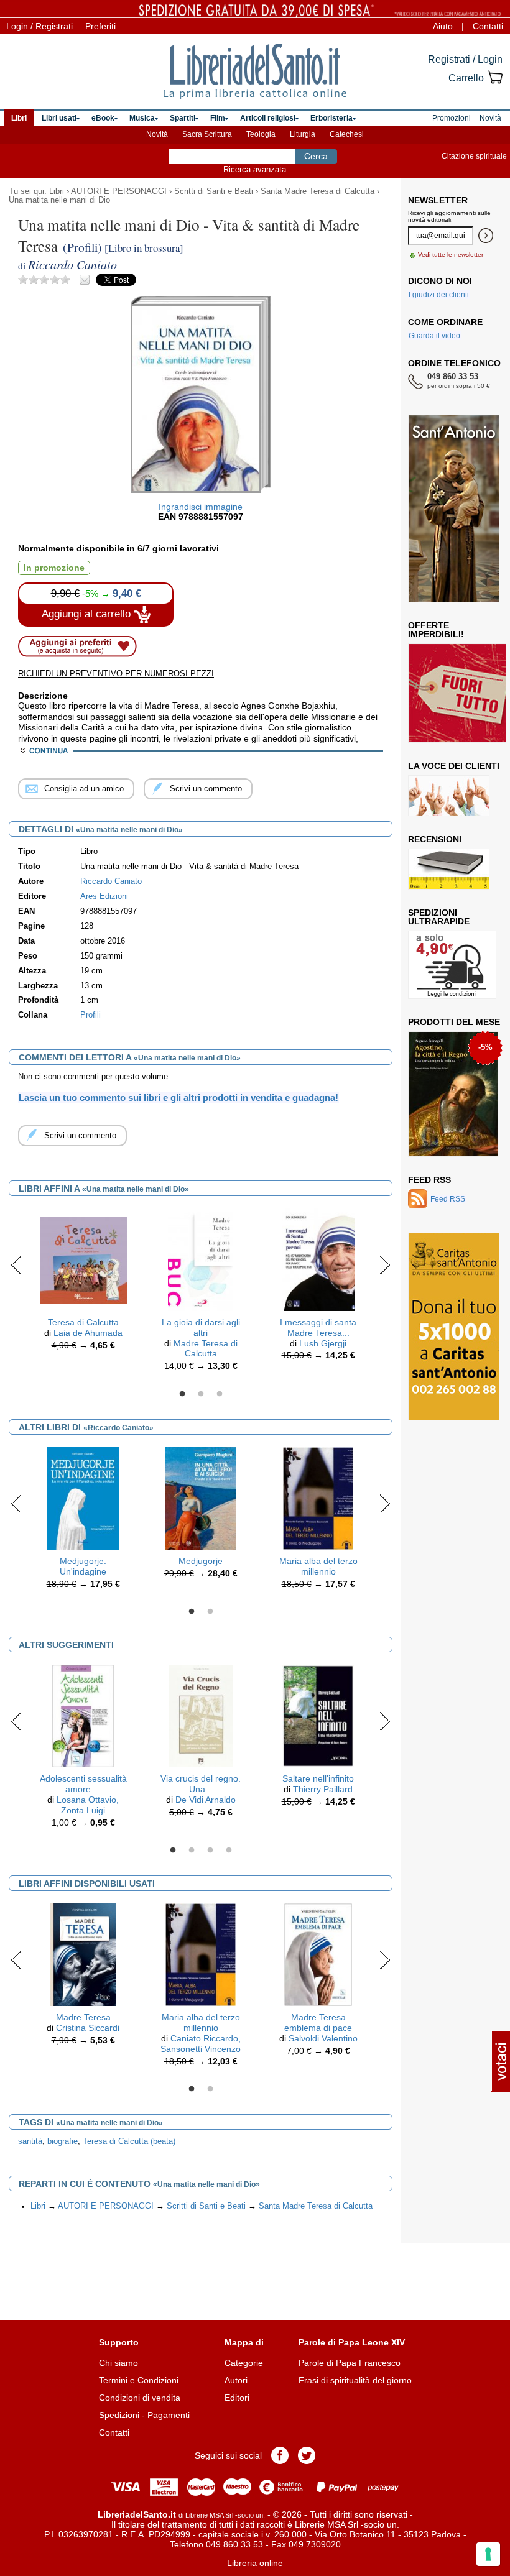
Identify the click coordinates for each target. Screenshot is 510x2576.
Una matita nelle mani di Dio (59, 200)
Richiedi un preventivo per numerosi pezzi (116, 674)
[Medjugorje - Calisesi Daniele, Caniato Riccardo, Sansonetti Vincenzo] (201, 1497)
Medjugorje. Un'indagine (83, 1566)
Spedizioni (119, 2415)
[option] (83, 1282)
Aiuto (443, 26)
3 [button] (220, 1394)
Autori (236, 2380)
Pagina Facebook (280, 2455)
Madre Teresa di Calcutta (206, 1349)
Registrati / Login (465, 59)
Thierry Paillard (323, 1789)
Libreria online (255, 2563)
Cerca (316, 156)
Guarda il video (434, 336)
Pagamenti (169, 2415)
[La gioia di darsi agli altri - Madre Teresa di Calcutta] (201, 1259)
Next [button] (385, 1264)
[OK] (486, 236)
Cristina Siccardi (88, 2028)
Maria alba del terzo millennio (318, 1566)
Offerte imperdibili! (436, 630)
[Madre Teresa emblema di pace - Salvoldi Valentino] (318, 1954)
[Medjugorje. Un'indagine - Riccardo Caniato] (83, 1497)
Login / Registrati (39, 26)
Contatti (488, 26)
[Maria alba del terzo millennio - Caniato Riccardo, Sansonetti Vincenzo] (318, 1497)
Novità (157, 134)
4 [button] (229, 1851)
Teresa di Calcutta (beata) (129, 2141)
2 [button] (201, 1394)
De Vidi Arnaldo (206, 1800)
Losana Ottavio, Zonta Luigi (88, 1805)
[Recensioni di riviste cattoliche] (449, 869)
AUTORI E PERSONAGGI (119, 191)
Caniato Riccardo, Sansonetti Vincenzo (201, 2044)
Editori (237, 2398)
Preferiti (100, 26)
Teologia (261, 134)
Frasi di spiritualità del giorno (355, 2380)
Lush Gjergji (323, 1343)
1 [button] (182, 1394)
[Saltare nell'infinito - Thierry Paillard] (318, 1716)
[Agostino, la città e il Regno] (453, 1094)
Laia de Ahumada (88, 1333)
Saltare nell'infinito (318, 1778)
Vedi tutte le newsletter (451, 255)
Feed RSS (429, 1180)
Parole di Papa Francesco (350, 2363)
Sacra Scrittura (207, 134)
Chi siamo (118, 2363)
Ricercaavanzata (255, 169)
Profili (90, 1015)
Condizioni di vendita (140, 2398)
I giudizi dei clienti (439, 295)
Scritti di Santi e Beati (214, 191)
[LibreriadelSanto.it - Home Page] (255, 71)
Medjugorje (201, 1561)
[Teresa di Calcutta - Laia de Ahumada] (83, 1259)
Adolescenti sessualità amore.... (83, 1784)
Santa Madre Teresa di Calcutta (318, 191)
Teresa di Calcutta (83, 1322)
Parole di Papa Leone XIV (352, 2342)
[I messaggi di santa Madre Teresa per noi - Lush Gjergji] (318, 1259)
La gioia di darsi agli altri (201, 1327)
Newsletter (438, 200)
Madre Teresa (83, 2017)
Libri (57, 191)
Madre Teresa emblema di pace (318, 2022)
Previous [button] (16, 1264)
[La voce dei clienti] (449, 796)
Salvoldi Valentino (323, 2038)
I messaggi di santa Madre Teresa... (318, 1327)
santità (30, 2141)
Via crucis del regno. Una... (201, 1784)
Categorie (244, 2363)
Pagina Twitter (307, 2455)
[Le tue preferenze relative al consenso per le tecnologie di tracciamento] (488, 2554)
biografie (63, 2141)
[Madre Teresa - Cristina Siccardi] (83, 1954)
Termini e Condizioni (139, 2380)
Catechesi (347, 134)
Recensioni (435, 839)
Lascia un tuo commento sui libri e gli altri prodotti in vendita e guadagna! (178, 1097)
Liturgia (303, 134)
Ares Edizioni (104, 896)
